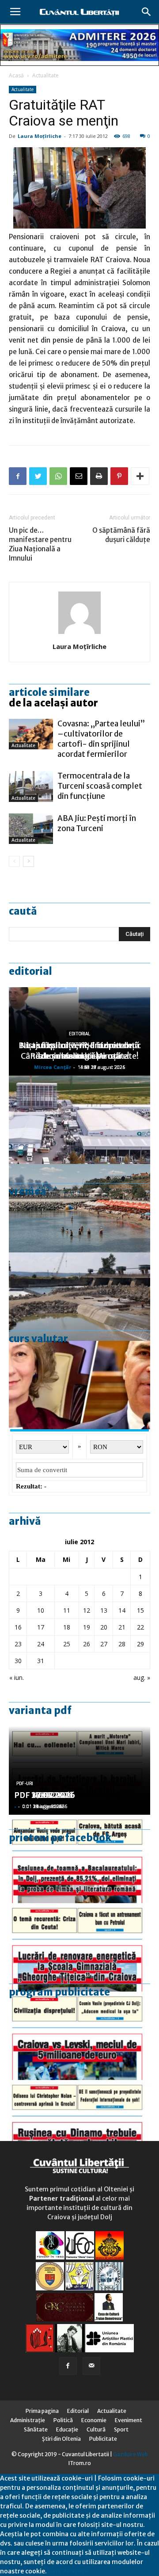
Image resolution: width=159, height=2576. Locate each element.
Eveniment (129, 2420)
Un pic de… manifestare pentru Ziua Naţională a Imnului (40, 544)
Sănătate (36, 2429)
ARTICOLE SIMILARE (49, 692)
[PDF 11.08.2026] (79, 1859)
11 (67, 1610)
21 (122, 1627)
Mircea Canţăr (53, 1067)
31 (41, 1661)
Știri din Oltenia (61, 2439)
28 (122, 1644)
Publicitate (103, 2439)
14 (122, 1610)
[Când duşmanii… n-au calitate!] (79, 1120)
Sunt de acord (68, 2571)
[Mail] (91, 2366)
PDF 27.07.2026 (45, 1795)
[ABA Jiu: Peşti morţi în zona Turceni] (31, 829)
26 (87, 1644)
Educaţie (67, 2429)
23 (18, 1644)
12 (87, 1610)
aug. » (142, 1677)
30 (18, 1661)
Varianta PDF (40, 1710)
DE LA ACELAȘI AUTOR (53, 703)
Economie (94, 2420)
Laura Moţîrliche (40, 136)
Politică (63, 2420)
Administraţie (28, 2420)
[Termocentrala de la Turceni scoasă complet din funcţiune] (31, 786)
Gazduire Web (131, 2454)
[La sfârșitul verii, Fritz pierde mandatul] (79, 1385)
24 (41, 1644)
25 (67, 1644)
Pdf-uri (25, 1784)
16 (18, 1627)
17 (41, 1627)
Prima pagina (42, 2411)
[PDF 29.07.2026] (79, 2036)
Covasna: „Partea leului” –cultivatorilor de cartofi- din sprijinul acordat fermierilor (101, 739)
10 (41, 1610)
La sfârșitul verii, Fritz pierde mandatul (79, 1051)
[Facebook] (68, 2366)
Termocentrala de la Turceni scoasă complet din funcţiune (100, 786)
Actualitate (45, 75)
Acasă (16, 75)
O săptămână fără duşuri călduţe (121, 535)
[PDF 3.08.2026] (79, 1947)
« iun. (17, 1677)
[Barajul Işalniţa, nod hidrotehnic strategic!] (79, 1297)
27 (104, 1644)
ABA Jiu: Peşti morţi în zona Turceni (97, 823)
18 (67, 1627)
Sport (121, 2429)
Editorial (30, 971)
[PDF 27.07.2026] (79, 2124)
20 (104, 1627)
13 (104, 1610)
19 (87, 1627)
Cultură (96, 2429)
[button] (147, 12)
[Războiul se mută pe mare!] (79, 1208)
